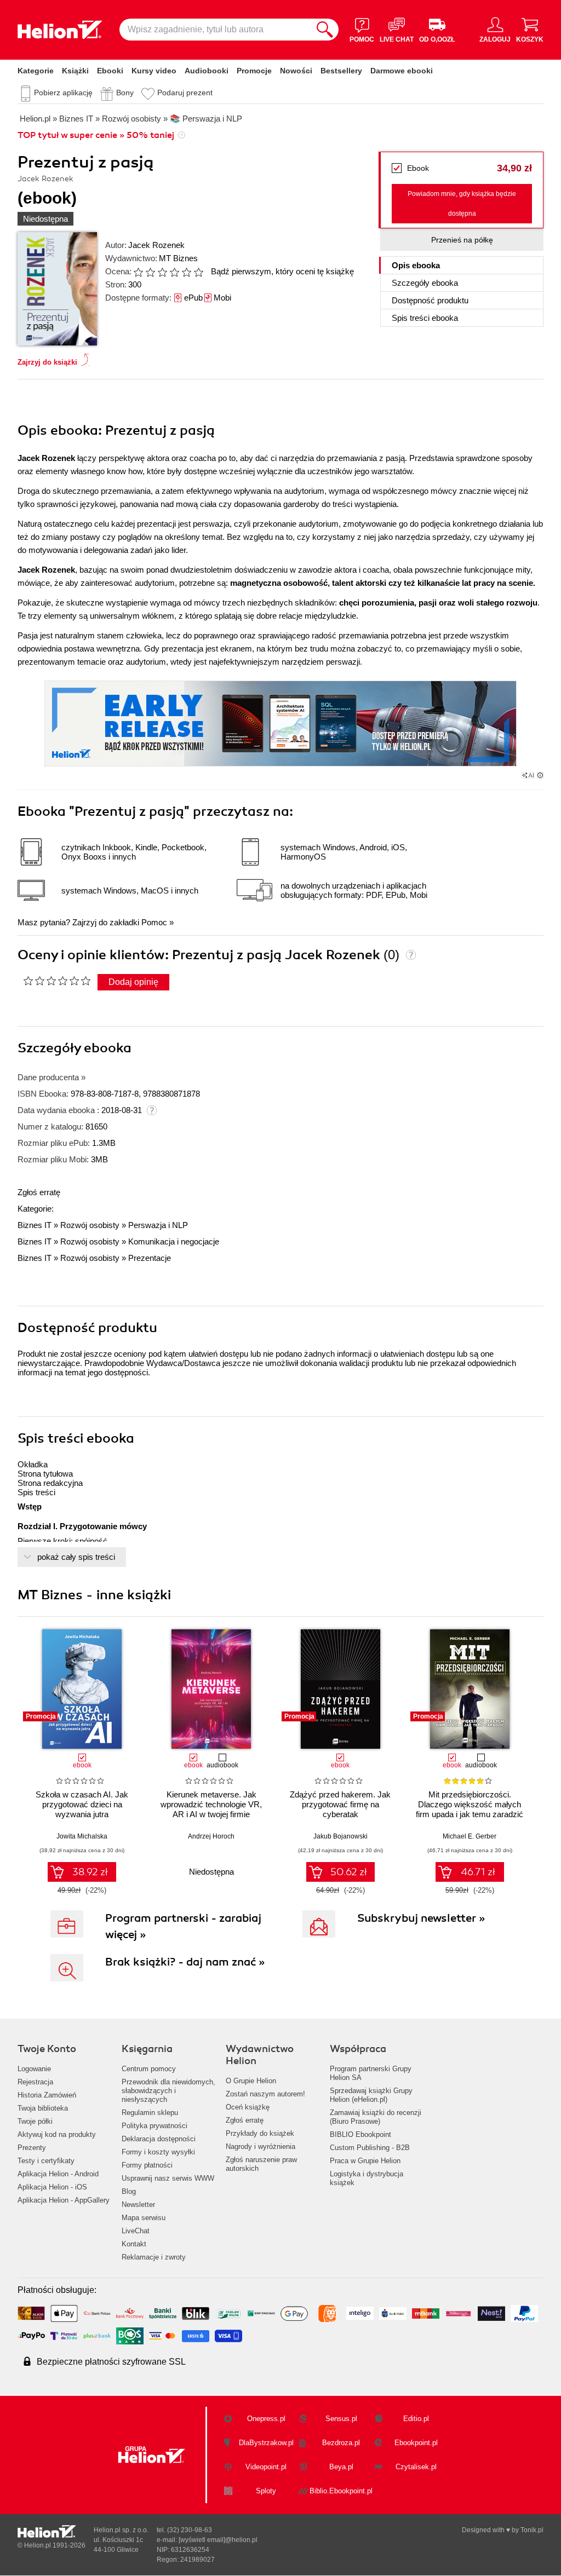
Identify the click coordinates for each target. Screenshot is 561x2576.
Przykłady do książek (260, 2133)
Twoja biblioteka (43, 2108)
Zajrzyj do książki (47, 362)
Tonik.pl (532, 2530)
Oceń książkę (248, 2107)
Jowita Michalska (82, 1836)
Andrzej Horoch (211, 1836)
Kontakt (134, 2244)
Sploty (266, 2491)
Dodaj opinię (133, 982)
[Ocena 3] (162, 272)
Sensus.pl (341, 2419)
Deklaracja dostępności (159, 2139)
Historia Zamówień (47, 2095)
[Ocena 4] (174, 272)
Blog (129, 2191)
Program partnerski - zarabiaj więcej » (183, 1926)
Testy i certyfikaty (46, 2161)
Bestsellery (341, 71)
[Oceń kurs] (57, 981)
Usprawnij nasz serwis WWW (168, 2178)
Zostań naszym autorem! (265, 2094)
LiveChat (136, 2231)
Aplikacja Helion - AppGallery (64, 2200)
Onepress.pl (266, 2419)
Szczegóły (425, 283)
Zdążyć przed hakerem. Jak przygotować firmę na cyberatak (340, 1804)
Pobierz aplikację (63, 93)
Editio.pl (416, 2419)
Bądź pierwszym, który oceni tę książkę (282, 271)
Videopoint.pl (266, 2467)
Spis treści (425, 318)
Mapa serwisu (144, 2218)
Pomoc (154, 922)
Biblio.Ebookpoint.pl (341, 2491)
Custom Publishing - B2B (370, 2148)
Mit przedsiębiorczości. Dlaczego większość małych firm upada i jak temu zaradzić (470, 1804)
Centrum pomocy (149, 2069)
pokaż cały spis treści (76, 1557)
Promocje (254, 71)
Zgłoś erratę (39, 1192)
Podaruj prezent (185, 93)
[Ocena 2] (150, 272)
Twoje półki (35, 2121)
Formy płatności (147, 2165)
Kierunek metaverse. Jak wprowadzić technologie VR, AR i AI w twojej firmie (211, 1804)
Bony (125, 93)
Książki (75, 71)
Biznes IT (35, 1225)
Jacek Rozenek (156, 245)
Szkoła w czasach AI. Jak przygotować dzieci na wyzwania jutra (82, 1804)
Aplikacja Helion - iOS (52, 2187)
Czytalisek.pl (416, 2467)
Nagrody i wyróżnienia (261, 2146)
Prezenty (32, 2148)
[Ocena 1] (138, 272)
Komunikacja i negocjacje (174, 1241)
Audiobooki (207, 71)
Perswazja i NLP (158, 1225)
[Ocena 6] (198, 272)
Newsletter (138, 2205)
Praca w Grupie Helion (365, 2161)
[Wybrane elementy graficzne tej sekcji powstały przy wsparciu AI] (540, 775)
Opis (416, 265)
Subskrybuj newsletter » (421, 1918)
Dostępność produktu (430, 300)
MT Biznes (178, 258)
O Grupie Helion (251, 2081)
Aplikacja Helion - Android (58, 2174)
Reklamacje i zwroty (154, 2257)
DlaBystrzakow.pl (266, 2443)
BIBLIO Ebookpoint (360, 2134)
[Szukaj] (325, 30)
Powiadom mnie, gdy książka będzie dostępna (462, 204)
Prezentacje (150, 1258)
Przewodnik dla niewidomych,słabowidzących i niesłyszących (168, 2091)
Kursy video (154, 71)
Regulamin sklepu (150, 2113)
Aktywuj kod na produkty (57, 2134)
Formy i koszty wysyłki (158, 2152)
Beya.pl (341, 2467)
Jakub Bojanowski (340, 1836)
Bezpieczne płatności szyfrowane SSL (111, 2362)
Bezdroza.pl (341, 2443)
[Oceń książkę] (169, 271)
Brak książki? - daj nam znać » (185, 1962)
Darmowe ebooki (402, 71)
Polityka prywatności (154, 2126)
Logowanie (34, 2069)
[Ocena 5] (186, 272)
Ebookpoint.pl (416, 2443)
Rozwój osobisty (90, 1225)
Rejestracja (35, 2082)
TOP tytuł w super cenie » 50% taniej (96, 135)
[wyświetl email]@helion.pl (218, 2540)
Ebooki (110, 71)
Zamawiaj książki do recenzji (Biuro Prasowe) (376, 2117)
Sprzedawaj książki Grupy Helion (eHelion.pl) (371, 2095)
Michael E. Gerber (470, 1836)
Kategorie (36, 71)
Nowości (296, 71)
